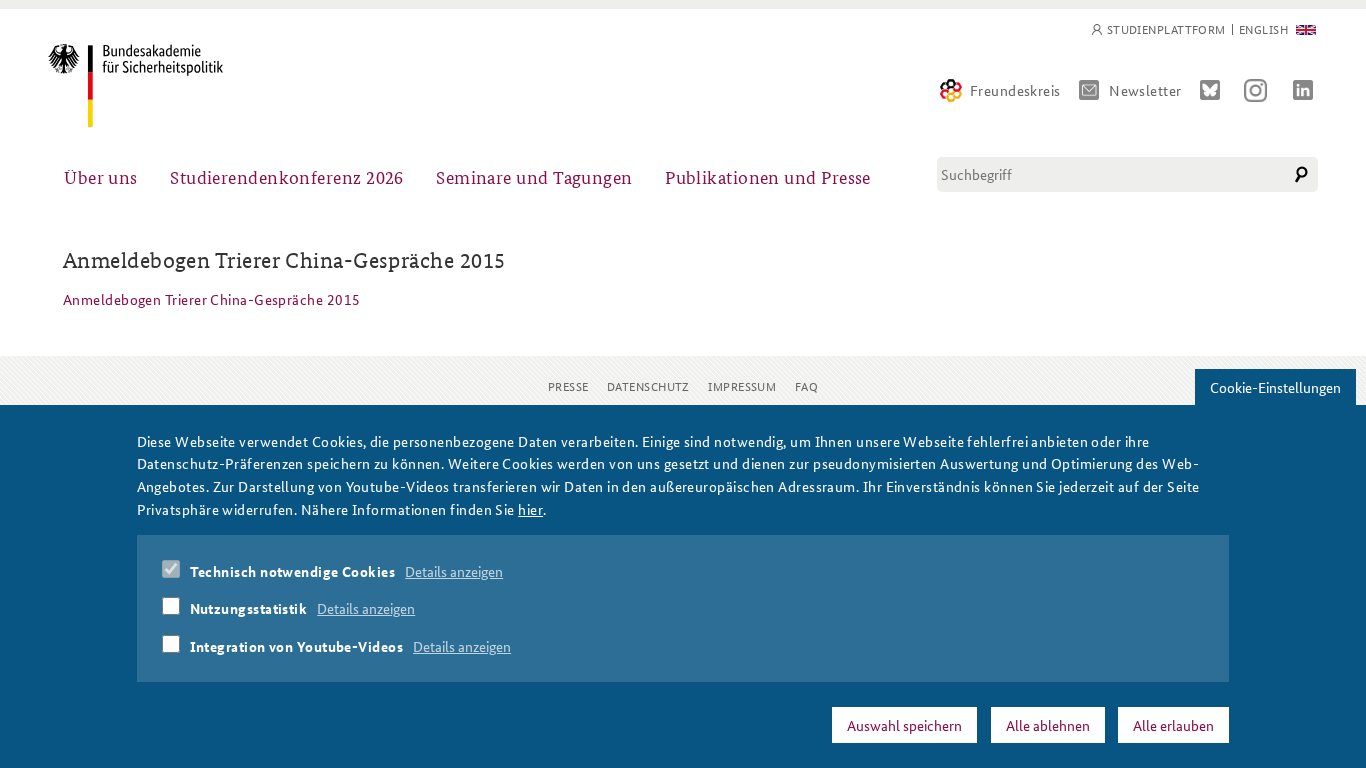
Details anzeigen (454, 571)
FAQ (806, 385)
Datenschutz (648, 385)
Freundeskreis (1015, 90)
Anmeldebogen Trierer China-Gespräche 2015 (211, 299)
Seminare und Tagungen (534, 176)
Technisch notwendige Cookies (293, 571)
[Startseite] (135, 85)
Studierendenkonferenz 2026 (287, 176)
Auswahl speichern (904, 725)
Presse (568, 385)
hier (530, 508)
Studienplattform (1166, 29)
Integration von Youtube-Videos (297, 646)
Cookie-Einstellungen (1275, 387)
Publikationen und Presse (768, 176)
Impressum (742, 385)
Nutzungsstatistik (249, 608)
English (1263, 29)
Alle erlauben (1173, 725)
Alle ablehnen (1048, 725)
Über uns (101, 176)
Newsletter (1145, 90)
